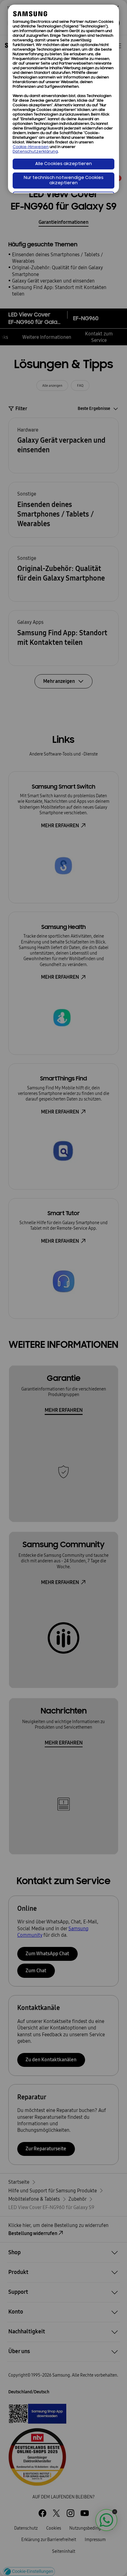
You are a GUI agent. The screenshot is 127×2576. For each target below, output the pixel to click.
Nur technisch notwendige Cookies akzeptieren (64, 181)
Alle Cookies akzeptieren (63, 164)
